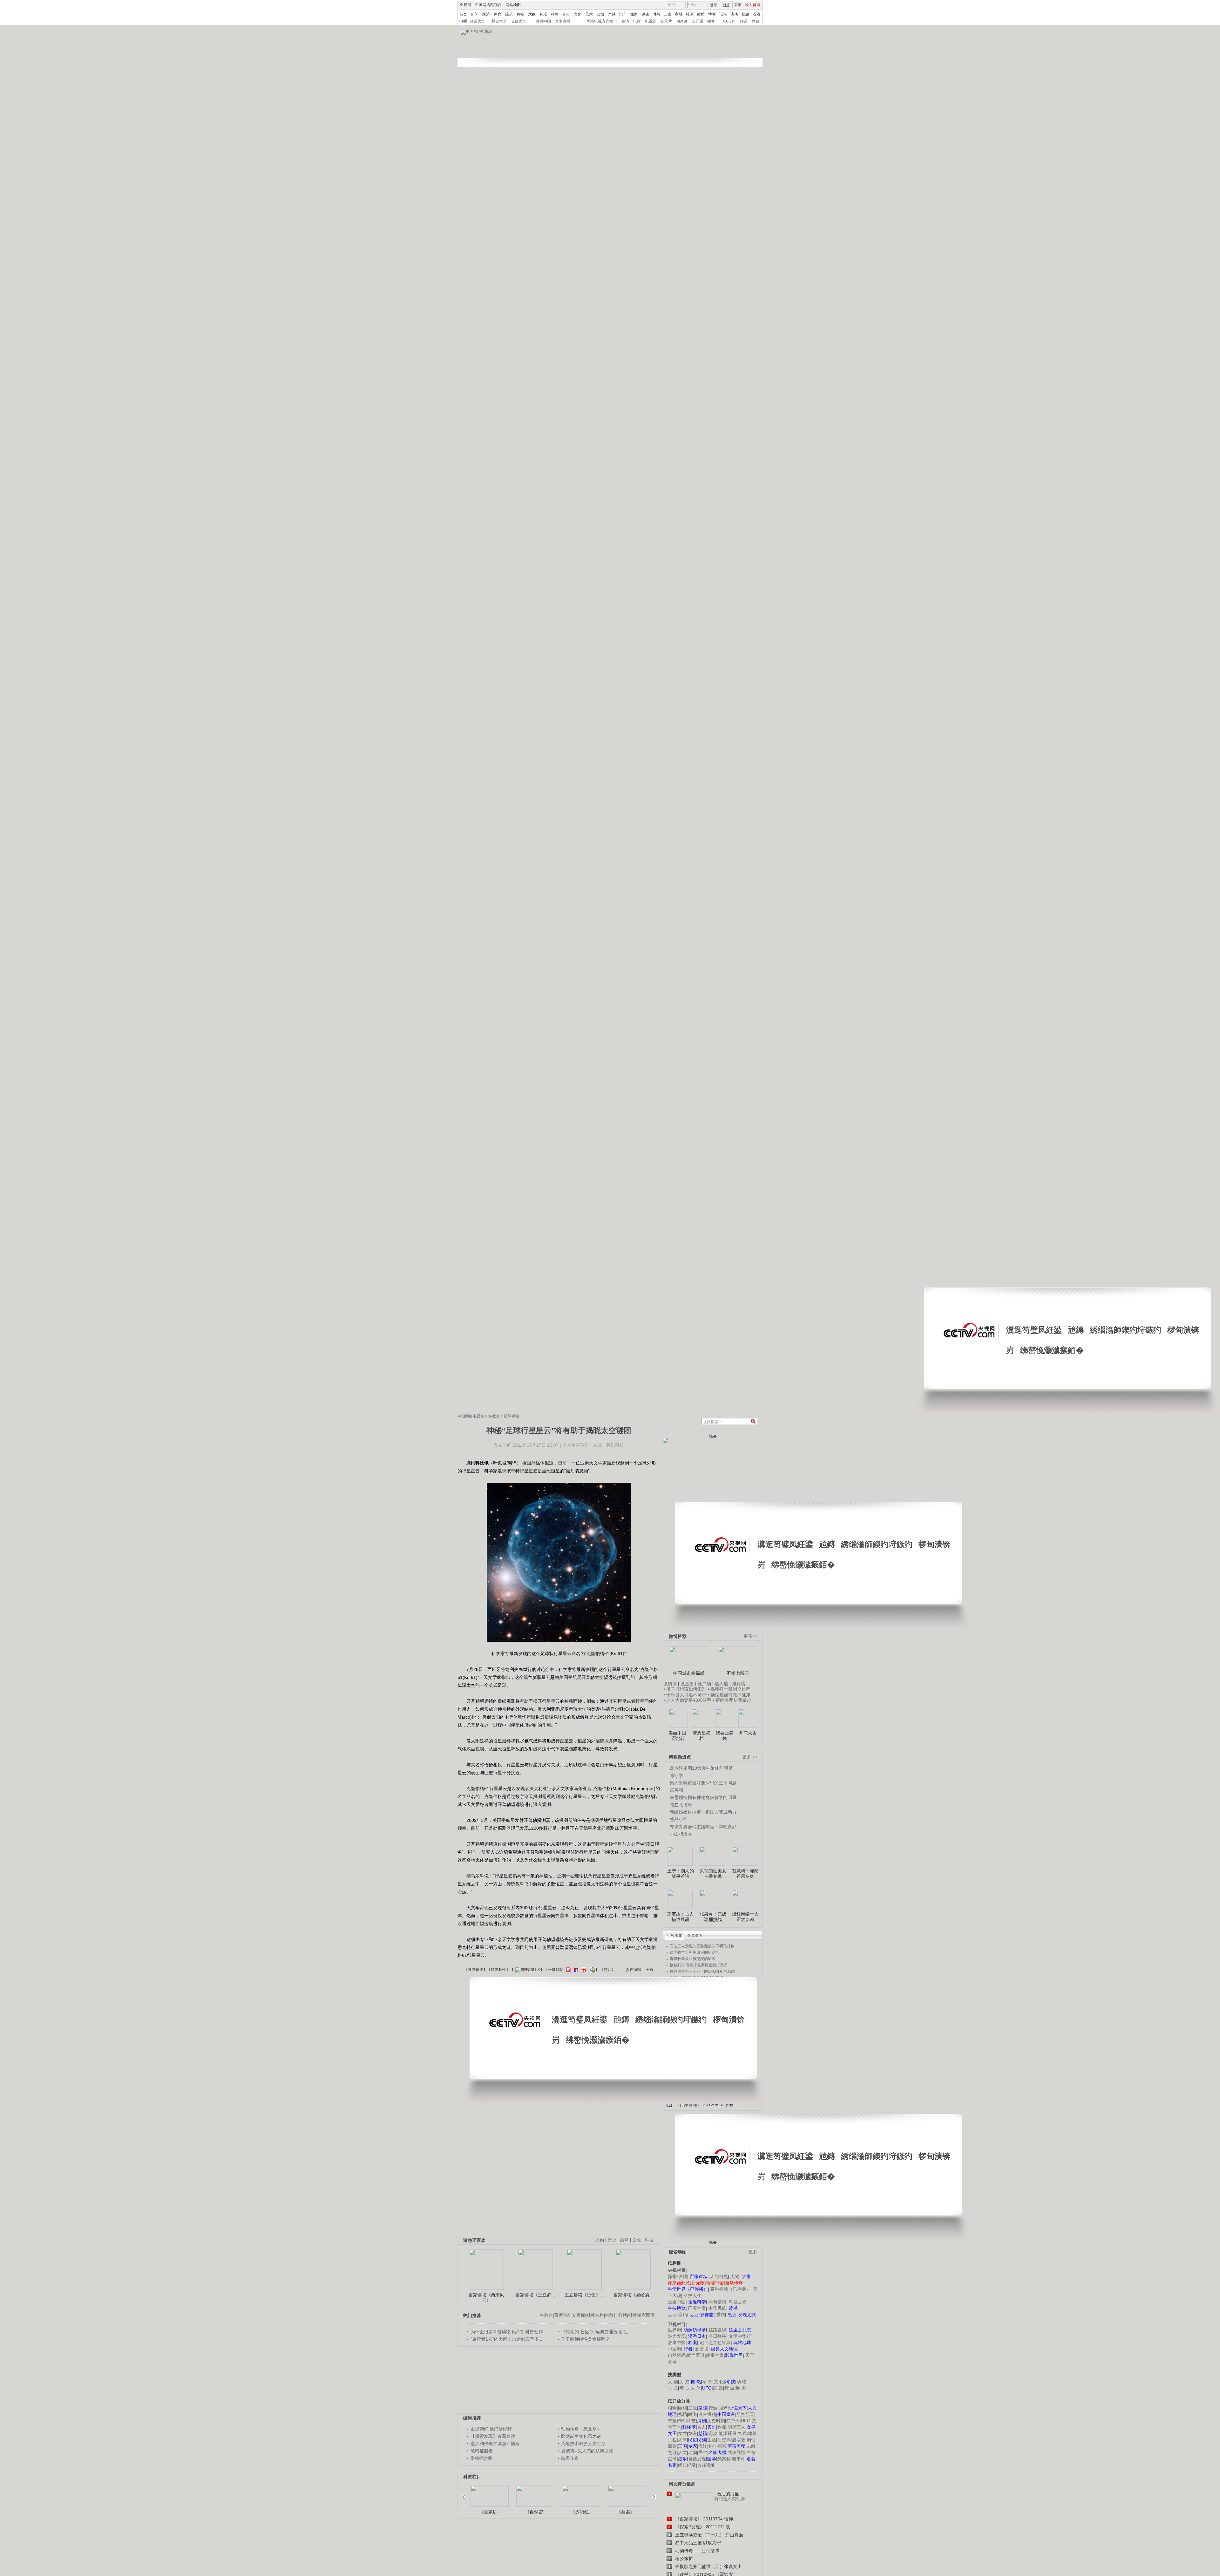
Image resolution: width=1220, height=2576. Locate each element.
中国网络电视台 (488, 5)
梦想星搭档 (701, 1736)
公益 (600, 14)
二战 (693, 2408)
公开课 (697, 21)
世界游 (674, 2330)
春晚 (520, 14)
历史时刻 (716, 2421)
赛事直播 (563, 21)
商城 (679, 14)
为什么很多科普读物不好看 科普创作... (509, 2332)
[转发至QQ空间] (592, 1970)
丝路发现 (717, 2330)
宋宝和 (676, 1790)
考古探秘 (707, 2414)
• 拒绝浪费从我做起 (732, 1700)
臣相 (682, 2408)
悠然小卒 (679, 1819)
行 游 (729, 2388)
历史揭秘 (726, 2440)
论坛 (723, 14)
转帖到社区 (531, 1970)
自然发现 (697, 2459)
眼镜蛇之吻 (482, 2458)
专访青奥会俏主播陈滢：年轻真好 (703, 1827)
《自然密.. (535, 2512)
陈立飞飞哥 (681, 1805)
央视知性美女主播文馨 (713, 1874)
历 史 (684, 2382)
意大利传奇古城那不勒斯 (495, 2444)
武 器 (718, 2388)
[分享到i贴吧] (575, 1970)
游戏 (756, 14)
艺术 (589, 14)
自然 (624, 2240)
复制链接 (476, 1970)
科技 (649, 2240)
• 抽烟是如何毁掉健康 (729, 1695)
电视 (463, 21)
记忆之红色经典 (715, 2343)
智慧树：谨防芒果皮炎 (745, 1874)
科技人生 (693, 2295)
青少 (566, 14)
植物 (672, 2408)
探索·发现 (678, 2276)
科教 (555, 14)
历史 (612, 2240)
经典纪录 (687, 2465)
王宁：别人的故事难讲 (681, 1874)
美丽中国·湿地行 (678, 1736)
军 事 (707, 2382)
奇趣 (672, 2421)
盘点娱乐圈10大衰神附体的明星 (701, 1768)
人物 (735, 2276)
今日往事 (717, 2336)
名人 (701, 2427)
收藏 (722, 2427)
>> (652, 2494)
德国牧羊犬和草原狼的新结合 (695, 1952)
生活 (712, 2440)
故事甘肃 (715, 2355)
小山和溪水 (681, 1834)
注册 (727, 5)
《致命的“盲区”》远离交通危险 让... (596, 2332)
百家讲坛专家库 (570, 2315)
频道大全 (478, 21)
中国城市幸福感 (689, 1673)
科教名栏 (595, 2315)
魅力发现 (677, 2336)
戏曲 (532, 14)
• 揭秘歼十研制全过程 (729, 1689)
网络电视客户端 (600, 21)
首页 (463, 14)
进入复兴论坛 (576, 1445)
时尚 (656, 14)
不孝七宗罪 (738, 1673)
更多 (753, 2252)
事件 (741, 2459)
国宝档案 (697, 2308)
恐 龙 (673, 2388)
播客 (711, 21)
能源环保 (728, 2433)
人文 (682, 2452)
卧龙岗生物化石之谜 (581, 2436)
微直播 (687, 1684)
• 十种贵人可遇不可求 (685, 1695)
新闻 (475, 14)
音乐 (543, 14)
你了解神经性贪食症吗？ (586, 2339)
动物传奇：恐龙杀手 (581, 2429)
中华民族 (717, 2308)
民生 (703, 2452)
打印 (608, 1970)
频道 (744, 21)
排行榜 (739, 1684)
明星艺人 (736, 2427)
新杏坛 (702, 2349)
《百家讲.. (490, 2512)
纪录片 (666, 21)
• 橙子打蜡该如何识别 (685, 1689)
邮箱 (745, 14)
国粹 (723, 2408)
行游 (713, 2408)
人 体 (696, 2388)
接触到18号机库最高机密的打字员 (699, 1965)
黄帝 (693, 2433)
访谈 (734, 14)
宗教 (741, 2440)
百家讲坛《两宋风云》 (486, 2298)
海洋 (703, 2446)
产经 (612, 14)
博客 (712, 14)
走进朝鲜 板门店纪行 (491, 2429)
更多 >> (750, 1757)
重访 (721, 2315)
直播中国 (543, 21)
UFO (746, 2421)
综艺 (509, 14)
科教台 (494, 1416)
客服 (738, 5)
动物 (693, 2452)
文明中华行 (740, 2336)
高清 (625, 21)
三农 (668, 14)
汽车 (623, 14)
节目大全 (518, 21)
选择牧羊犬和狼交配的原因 (693, 1959)
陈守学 (676, 1775)
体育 (498, 14)
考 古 (684, 2388)
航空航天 (745, 2414)
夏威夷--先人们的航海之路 (587, 2451)
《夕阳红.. (581, 2512)
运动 (713, 2433)
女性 (682, 2433)
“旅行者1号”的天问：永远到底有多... (506, 2339)
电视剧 (651, 21)
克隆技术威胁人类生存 (583, 2444)
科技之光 (738, 2302)
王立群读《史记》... (584, 2295)
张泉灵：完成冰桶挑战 (713, 1917)
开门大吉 (748, 1733)
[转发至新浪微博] (583, 1970)
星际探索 (512, 1416)
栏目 (756, 21)
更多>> (750, 1636)
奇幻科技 (687, 2421)
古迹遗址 (706, 2465)
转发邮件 (498, 1970)
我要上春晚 (725, 1736)
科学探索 (717, 2446)
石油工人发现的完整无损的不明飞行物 (702, 1946)
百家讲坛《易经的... (633, 2295)
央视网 (465, 5)
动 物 (742, 2382)
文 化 (719, 2382)
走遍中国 (677, 2302)
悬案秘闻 (726, 2459)
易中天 (733, 2421)
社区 (690, 14)
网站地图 (513, 5)
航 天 (741, 2388)
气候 (742, 2433)
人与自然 (719, 2276)
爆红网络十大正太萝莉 (745, 1917)
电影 (637, 21)
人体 (682, 2440)
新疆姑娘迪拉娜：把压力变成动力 (703, 1812)
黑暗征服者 (482, 2451)
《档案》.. (627, 2512)
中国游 (674, 2349)
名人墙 (722, 1684)
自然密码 (677, 2355)
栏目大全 (499, 21)
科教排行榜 (616, 2315)
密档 (682, 2414)
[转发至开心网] (567, 1970)
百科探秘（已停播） (730, 2289)
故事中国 (677, 2343)
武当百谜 (696, 2355)
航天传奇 (570, 2458)
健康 (645, 14)
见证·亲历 (678, 2315)
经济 (486, 14)
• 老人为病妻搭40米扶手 (687, 1700)
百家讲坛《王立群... (535, 2295)
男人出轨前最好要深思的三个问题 (703, 1783)
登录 (714, 5)
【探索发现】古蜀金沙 (493, 2436)
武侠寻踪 (736, 2452)
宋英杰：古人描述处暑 (681, 1917)
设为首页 (753, 5)
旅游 (634, 14)
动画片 (682, 21)
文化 (578, 14)
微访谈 (670, 1684)
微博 (701, 14)
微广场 (704, 1684)
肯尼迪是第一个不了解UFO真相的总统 (702, 1971)
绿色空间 (717, 2302)
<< (465, 2494)
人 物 (673, 2382)
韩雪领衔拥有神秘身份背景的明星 (703, 1797)
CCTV (729, 21)
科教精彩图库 (641, 2315)
